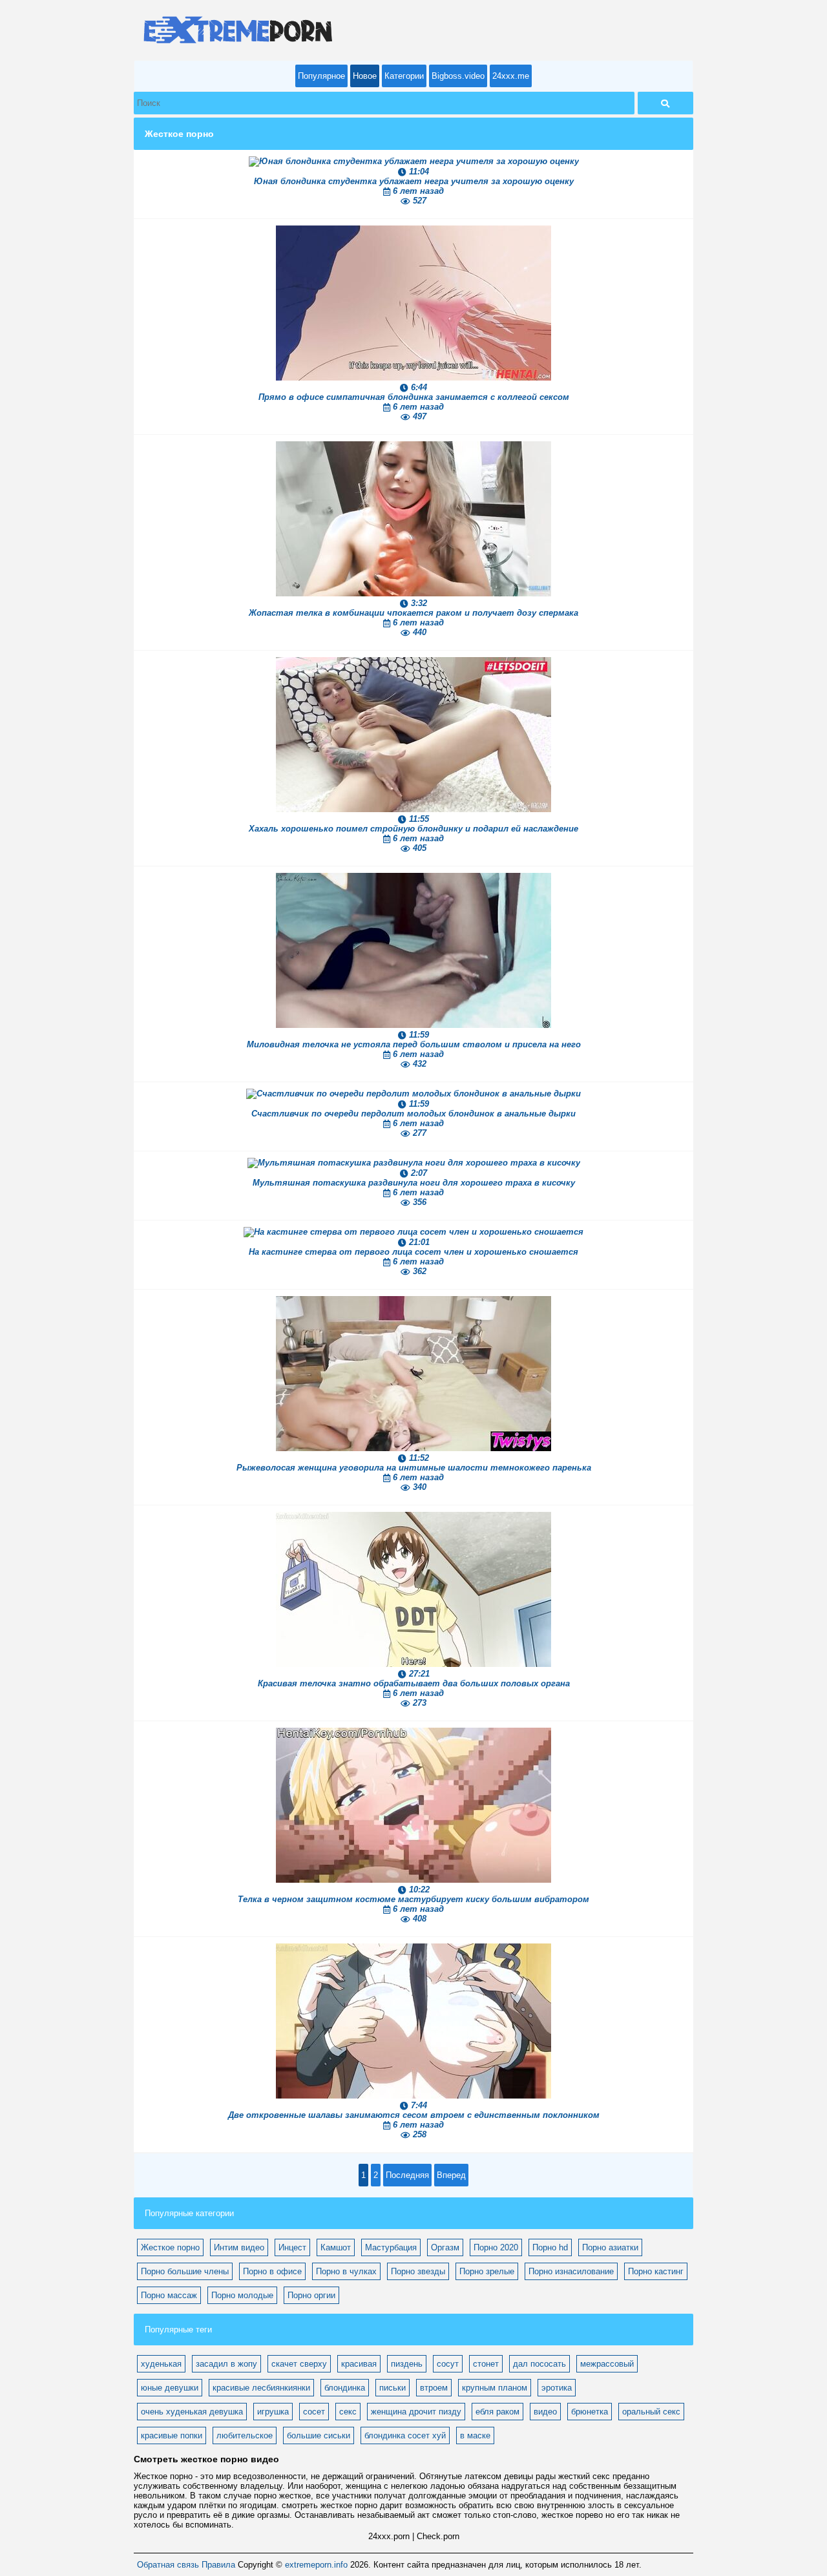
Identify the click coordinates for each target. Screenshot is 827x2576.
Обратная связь (168, 2565)
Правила (218, 2565)
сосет (314, 2412)
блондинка (345, 2388)
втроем (434, 2388)
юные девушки (170, 2388)
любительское (245, 2435)
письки (393, 2388)
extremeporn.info (316, 2565)
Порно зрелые (487, 2271)
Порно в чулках (346, 2271)
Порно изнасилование (571, 2271)
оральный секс (651, 2412)
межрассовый (607, 2364)
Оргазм (445, 2247)
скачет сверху (299, 2364)
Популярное (321, 76)
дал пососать (539, 2364)
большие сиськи (319, 2435)
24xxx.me (511, 76)
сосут (448, 2364)
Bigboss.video (458, 76)
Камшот (336, 2247)
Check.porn (438, 2536)
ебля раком (497, 2412)
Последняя (407, 2175)
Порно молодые (242, 2295)
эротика (557, 2388)
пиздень (407, 2364)
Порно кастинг (656, 2271)
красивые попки (172, 2435)
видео (545, 2412)
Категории (404, 76)
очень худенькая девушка (192, 2412)
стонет (486, 2364)
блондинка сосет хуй (405, 2435)
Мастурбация (391, 2247)
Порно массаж (169, 2295)
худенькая (161, 2364)
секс (348, 2412)
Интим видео (239, 2247)
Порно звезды (418, 2271)
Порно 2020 (496, 2247)
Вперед (451, 2175)
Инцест (292, 2247)
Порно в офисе (272, 2271)
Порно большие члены (185, 2271)
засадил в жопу (226, 2364)
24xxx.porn (389, 2536)
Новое (365, 76)
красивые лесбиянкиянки (261, 2388)
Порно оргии (311, 2295)
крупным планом (495, 2388)
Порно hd (550, 2247)
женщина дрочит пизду (416, 2412)
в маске (475, 2435)
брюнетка (590, 2412)
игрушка (273, 2412)
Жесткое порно (170, 2247)
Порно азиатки (610, 2247)
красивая (359, 2364)
